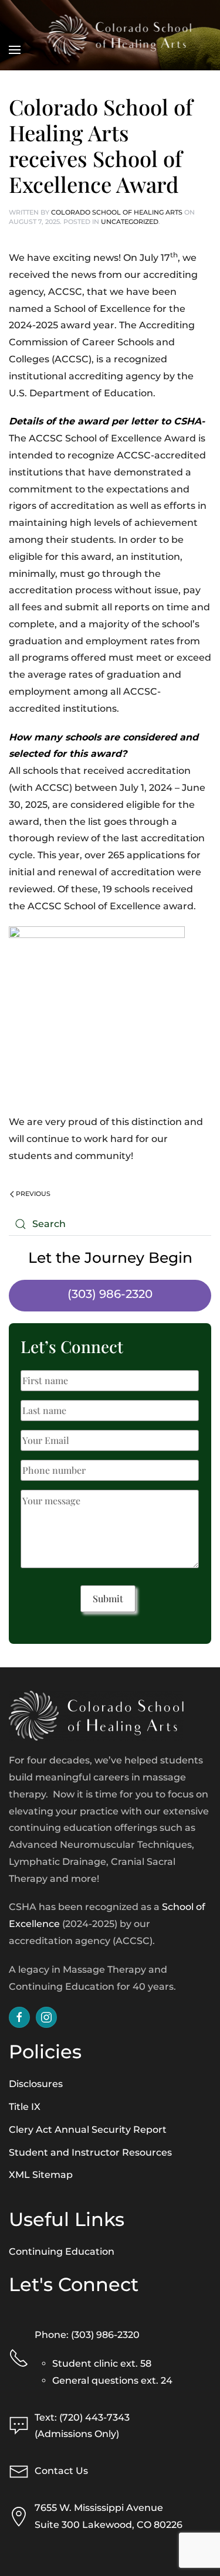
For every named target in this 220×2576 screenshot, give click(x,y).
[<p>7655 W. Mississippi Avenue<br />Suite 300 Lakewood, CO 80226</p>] (19, 2516)
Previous (32, 1194)
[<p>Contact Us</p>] (19, 2471)
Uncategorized (130, 222)
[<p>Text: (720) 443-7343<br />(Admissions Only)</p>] (19, 2426)
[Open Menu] (15, 35)
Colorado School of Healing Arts (117, 212)
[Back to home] (119, 35)
